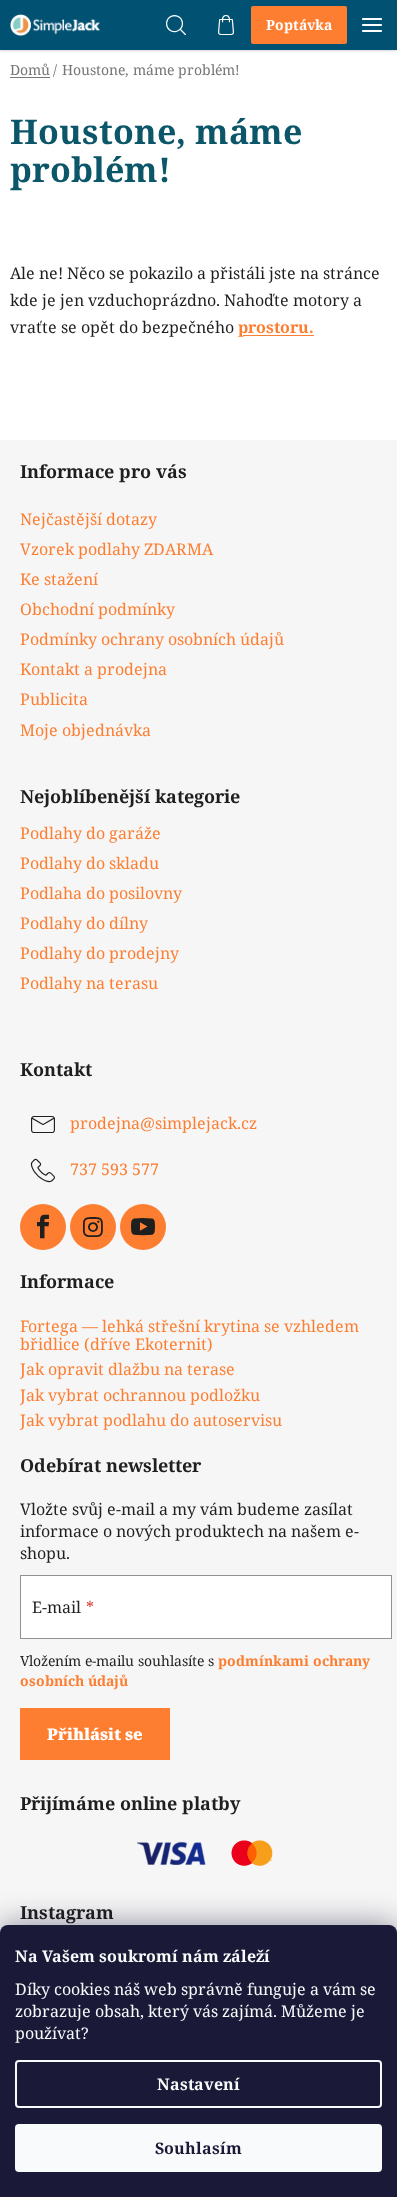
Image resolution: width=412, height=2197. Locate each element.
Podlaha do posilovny (101, 893)
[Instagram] (93, 1227)
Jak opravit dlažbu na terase (127, 1370)
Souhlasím (198, 2148)
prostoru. (276, 327)
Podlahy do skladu (89, 863)
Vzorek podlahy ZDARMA (116, 549)
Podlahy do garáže (90, 833)
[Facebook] (43, 1227)
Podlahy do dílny (84, 923)
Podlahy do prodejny (99, 953)
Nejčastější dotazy (88, 519)
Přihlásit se (95, 1734)
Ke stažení (59, 579)
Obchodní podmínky (97, 609)
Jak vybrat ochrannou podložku (140, 1396)
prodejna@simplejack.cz (163, 1123)
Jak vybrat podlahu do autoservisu (151, 1421)
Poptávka (299, 24)
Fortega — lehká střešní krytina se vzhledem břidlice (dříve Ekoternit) (189, 1335)
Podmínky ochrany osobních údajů (152, 639)
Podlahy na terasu (89, 983)
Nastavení (198, 2084)
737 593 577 (114, 1169)
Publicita (54, 699)
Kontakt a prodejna (93, 669)
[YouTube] (143, 1227)
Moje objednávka (85, 730)
